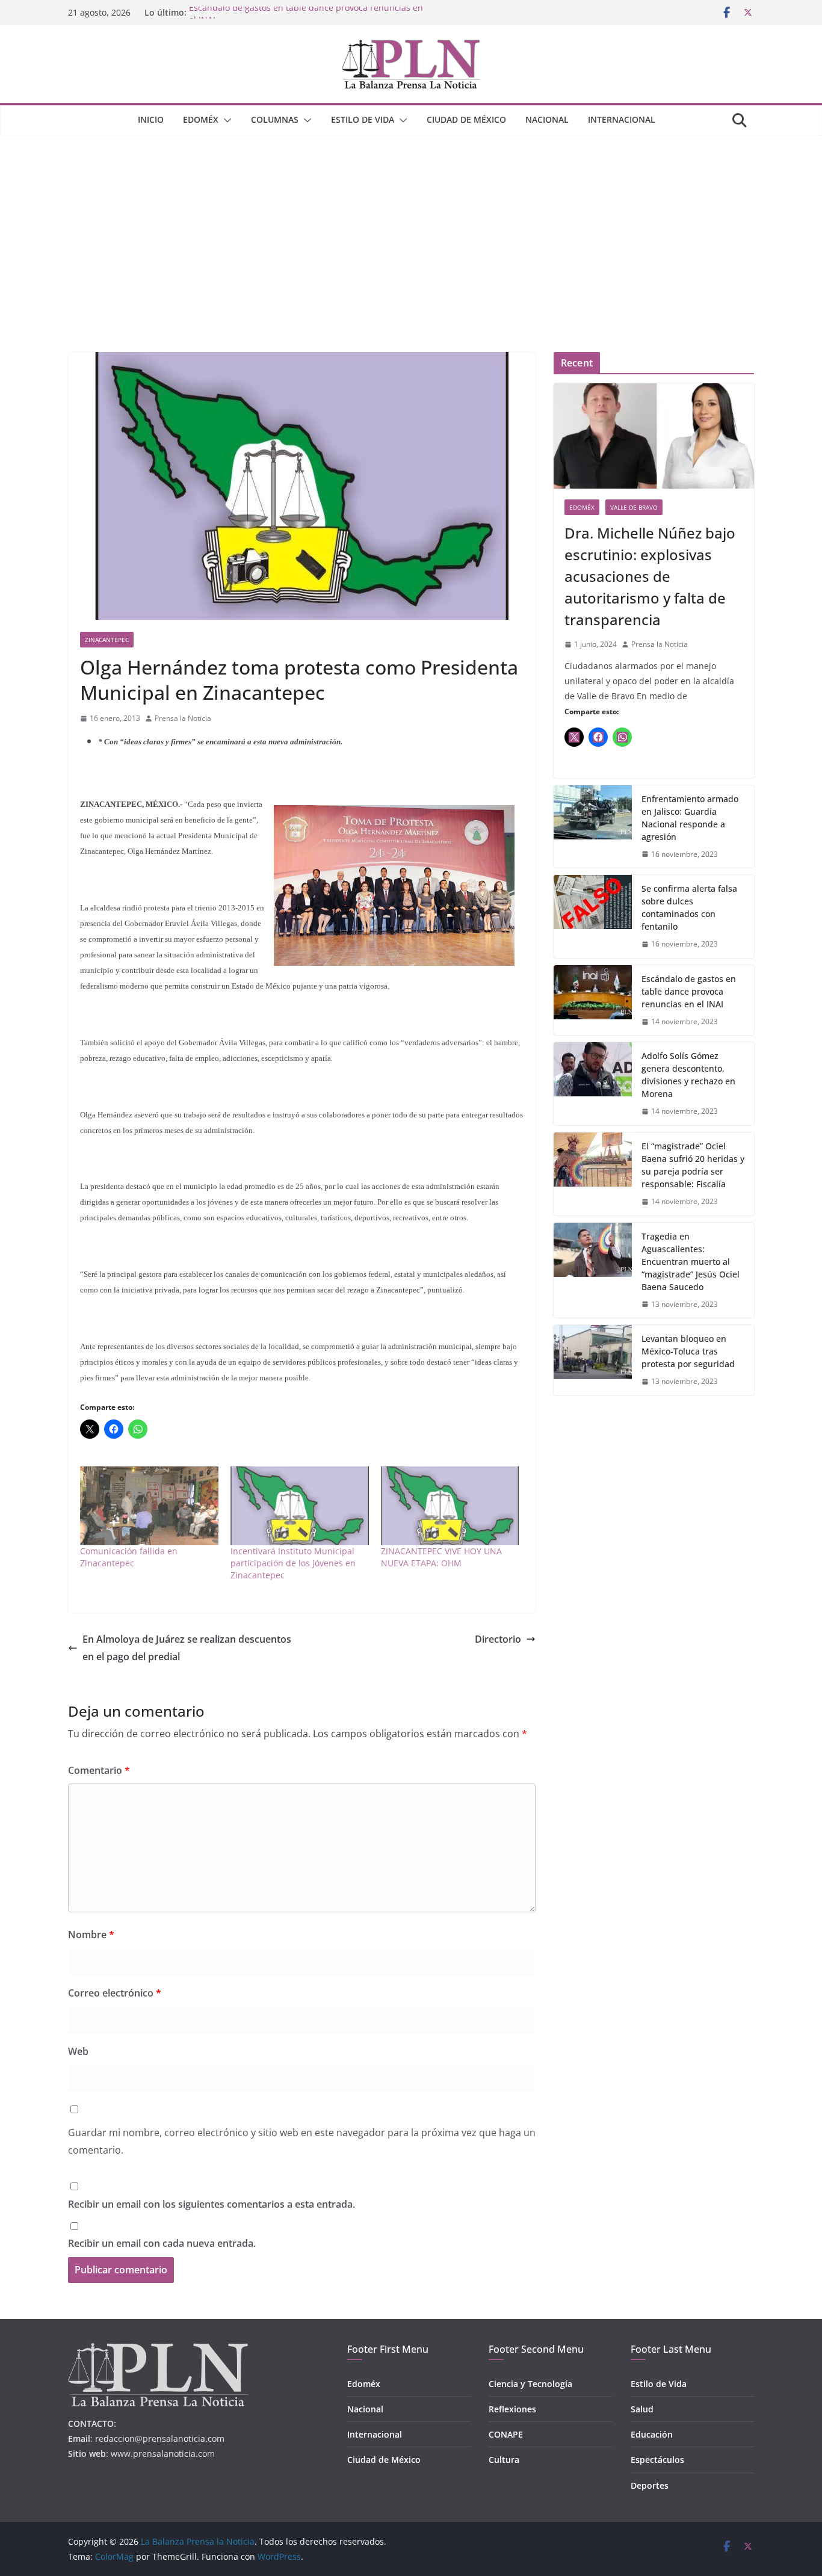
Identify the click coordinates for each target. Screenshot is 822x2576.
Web (78, 2051)
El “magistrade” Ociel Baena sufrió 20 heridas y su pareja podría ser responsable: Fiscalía (693, 1165)
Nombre (91, 1935)
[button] (225, 120)
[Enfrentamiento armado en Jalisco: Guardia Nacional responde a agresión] (593, 827)
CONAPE (506, 2434)
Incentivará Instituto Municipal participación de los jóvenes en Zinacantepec (293, 1563)
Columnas (275, 119)
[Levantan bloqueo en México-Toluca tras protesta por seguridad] (593, 1360)
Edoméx (201, 119)
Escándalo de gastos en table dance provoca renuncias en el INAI (689, 991)
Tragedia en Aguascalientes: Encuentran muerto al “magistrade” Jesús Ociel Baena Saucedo (691, 1262)
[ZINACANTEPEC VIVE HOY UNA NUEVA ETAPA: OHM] (450, 1506)
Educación (652, 2434)
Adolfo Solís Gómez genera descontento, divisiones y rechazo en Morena (688, 1075)
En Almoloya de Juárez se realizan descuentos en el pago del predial (187, 1648)
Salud (642, 2409)
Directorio (498, 1639)
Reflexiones (512, 2409)
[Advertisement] (411, 226)
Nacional (547, 119)
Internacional (622, 119)
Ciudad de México (466, 119)
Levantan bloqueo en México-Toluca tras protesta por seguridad (688, 1351)
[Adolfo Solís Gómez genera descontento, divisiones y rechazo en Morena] (593, 1084)
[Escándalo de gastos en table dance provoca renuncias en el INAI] (593, 1000)
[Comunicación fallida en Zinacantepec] (149, 1506)
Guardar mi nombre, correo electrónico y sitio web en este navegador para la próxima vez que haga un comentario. (302, 2141)
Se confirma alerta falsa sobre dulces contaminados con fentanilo (689, 907)
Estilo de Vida (363, 119)
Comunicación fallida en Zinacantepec (129, 1557)
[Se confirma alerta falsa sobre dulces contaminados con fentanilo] (593, 916)
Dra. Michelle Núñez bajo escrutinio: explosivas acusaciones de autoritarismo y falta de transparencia (650, 576)
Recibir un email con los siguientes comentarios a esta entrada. (212, 2204)
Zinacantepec (107, 640)
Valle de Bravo (634, 507)
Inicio (151, 119)
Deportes (650, 2485)
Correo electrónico (115, 1993)
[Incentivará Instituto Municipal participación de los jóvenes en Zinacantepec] (300, 1506)
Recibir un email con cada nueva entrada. (162, 2243)
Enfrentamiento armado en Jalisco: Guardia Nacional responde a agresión (690, 818)
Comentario (99, 1770)
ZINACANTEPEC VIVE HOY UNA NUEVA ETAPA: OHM (441, 1557)
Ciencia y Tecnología (530, 2384)
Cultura (504, 2460)
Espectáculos (657, 2460)
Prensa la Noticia (183, 718)
